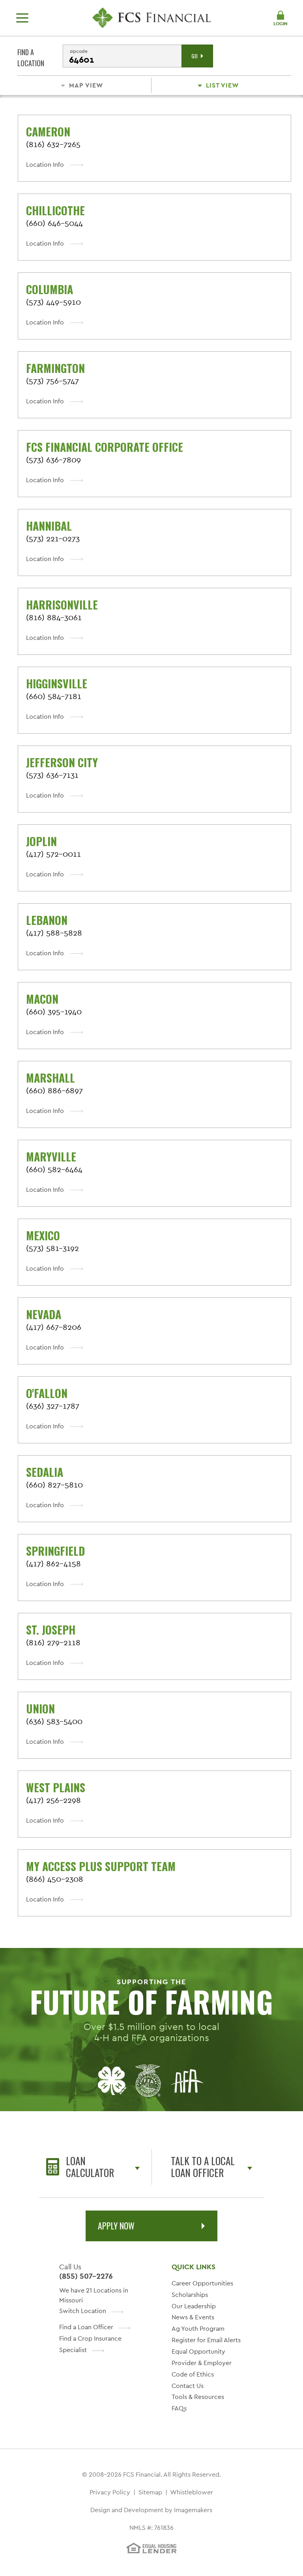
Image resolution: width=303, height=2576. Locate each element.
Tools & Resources (198, 2397)
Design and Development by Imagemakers (151, 2510)
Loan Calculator (90, 2167)
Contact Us (188, 2386)
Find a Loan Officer (86, 2327)
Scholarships (190, 2295)
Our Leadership (194, 2306)
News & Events (193, 2317)
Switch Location (83, 2311)
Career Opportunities (202, 2283)
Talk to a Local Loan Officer (203, 2167)
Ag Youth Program (198, 2329)
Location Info (45, 165)
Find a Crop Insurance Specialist (90, 2344)
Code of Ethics (193, 2374)
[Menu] (22, 18)
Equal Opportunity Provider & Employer (202, 2357)
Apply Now (116, 2226)
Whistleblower (192, 2492)
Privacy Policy (110, 2492)
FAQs (179, 2408)
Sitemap (150, 2492)
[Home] (151, 18)
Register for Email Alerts (206, 2340)
